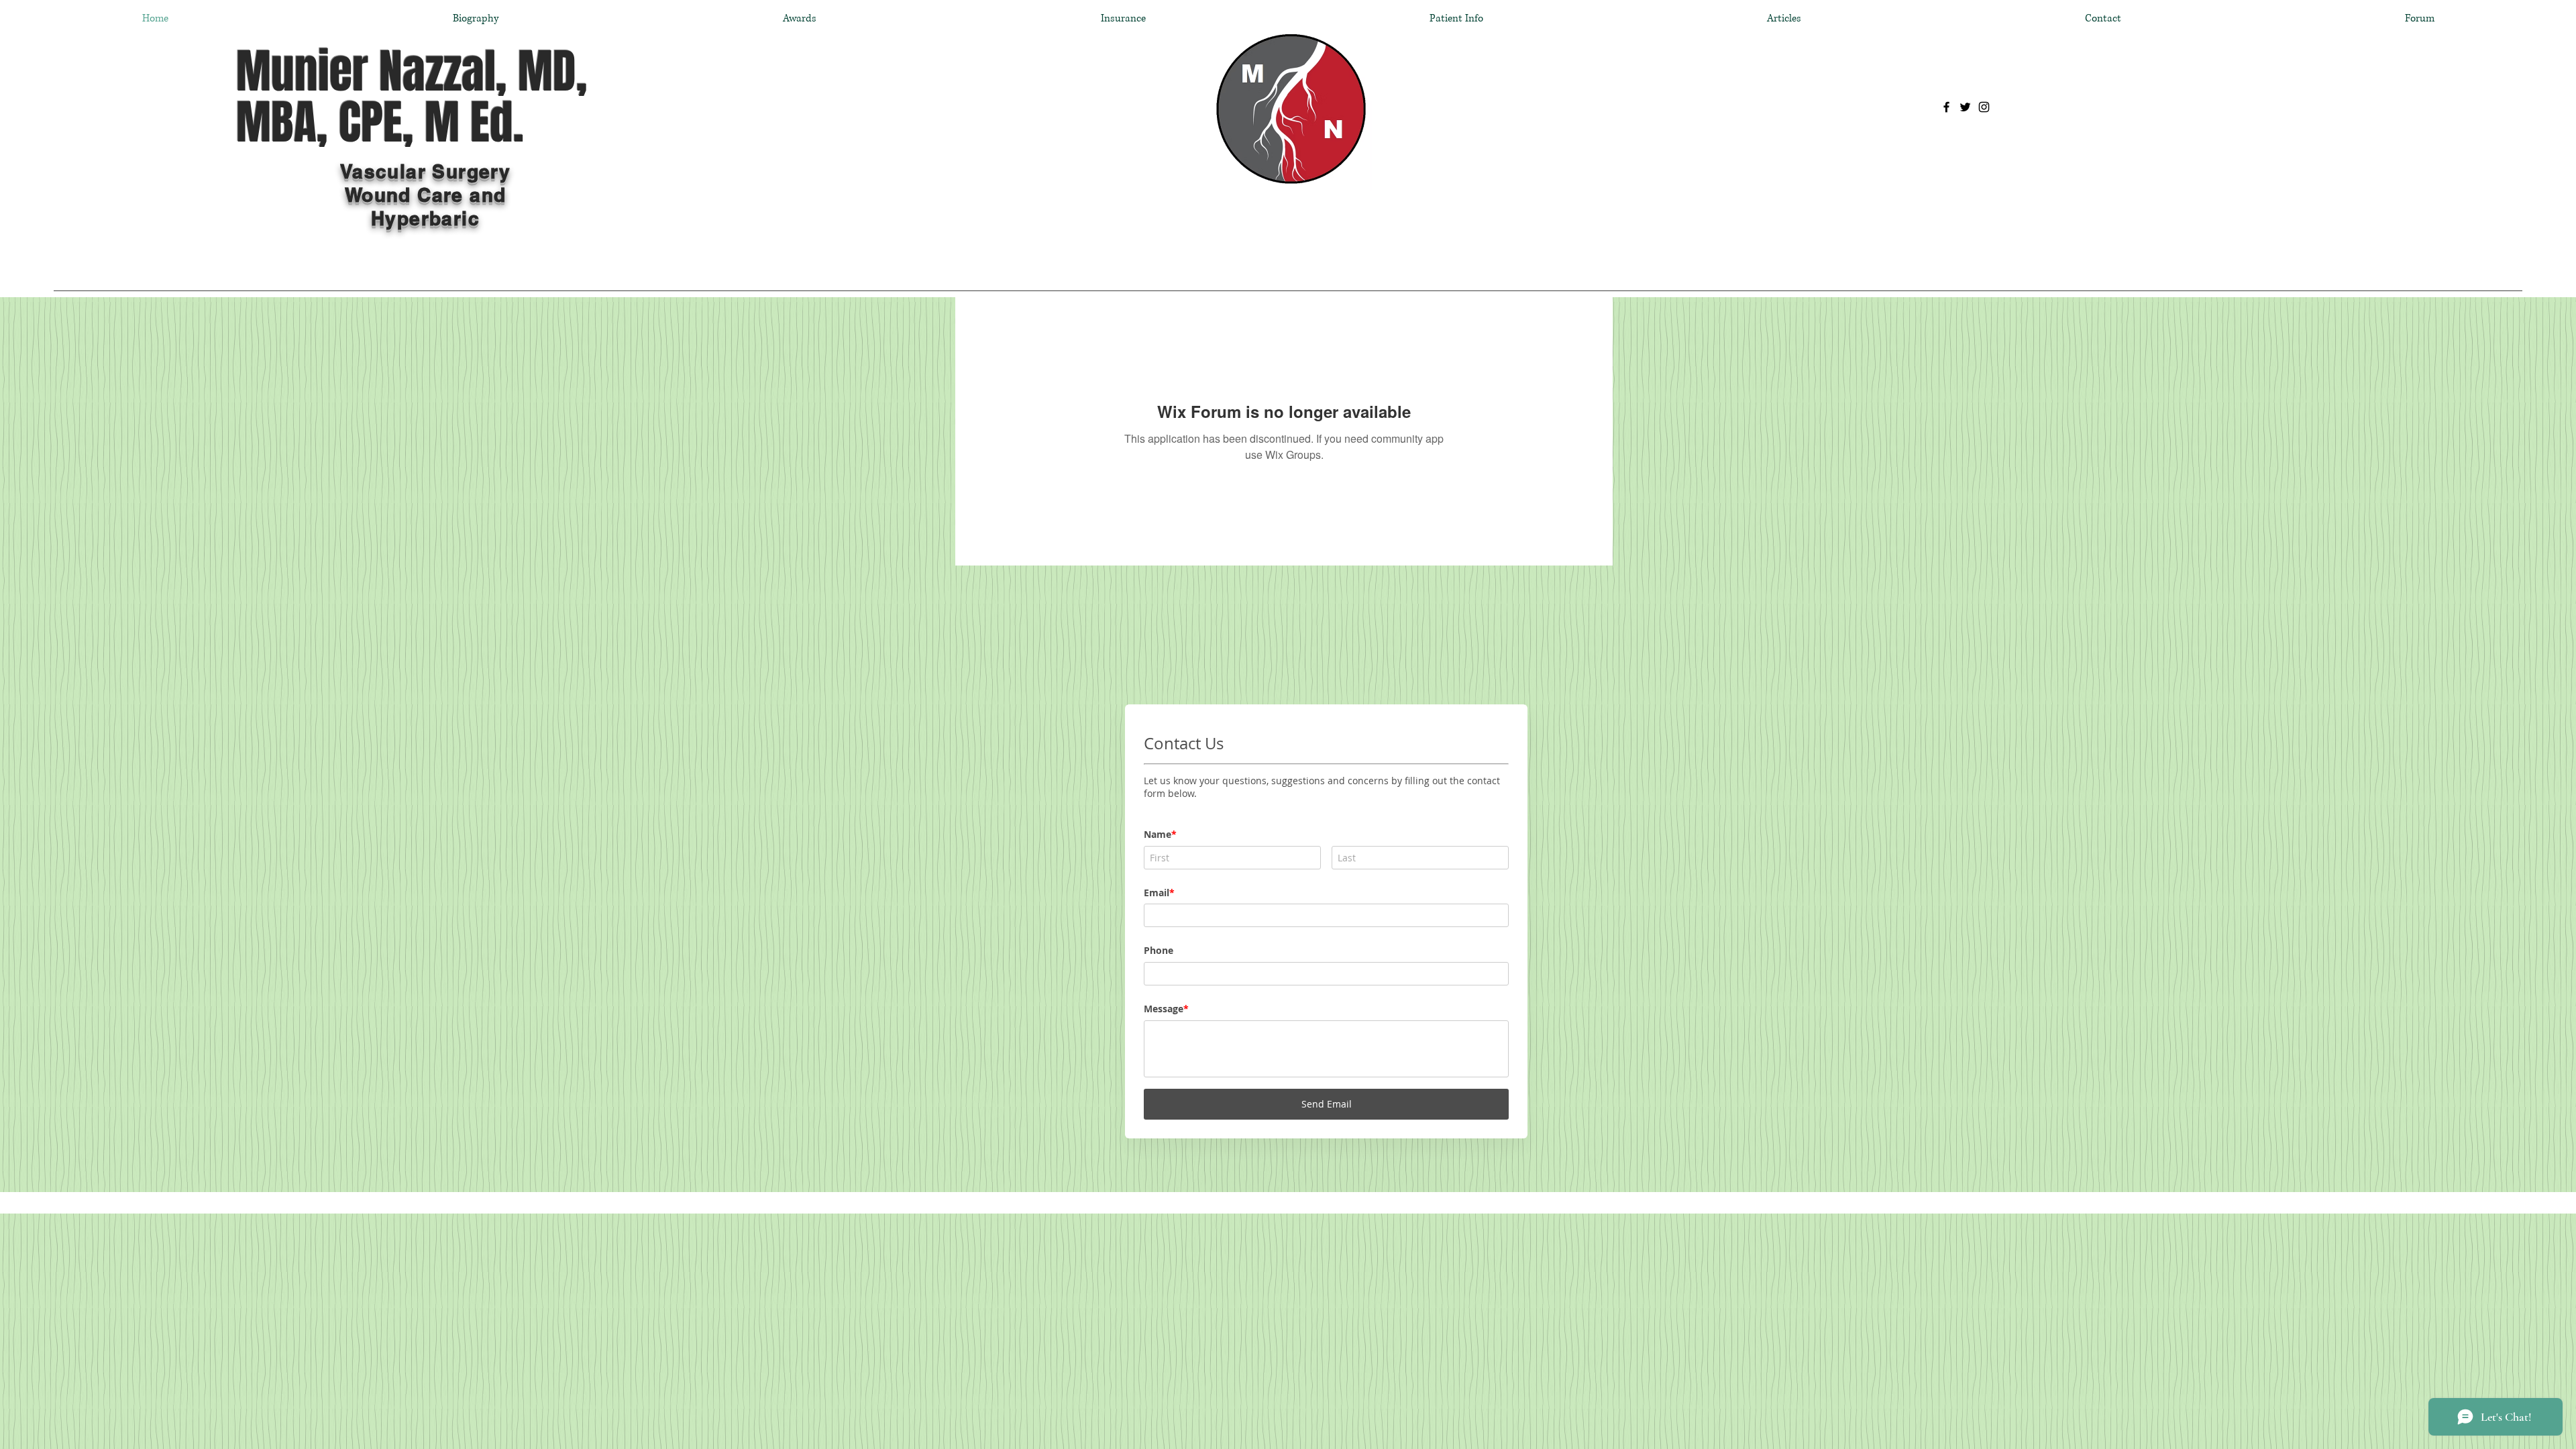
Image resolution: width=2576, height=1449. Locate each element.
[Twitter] (1965, 107)
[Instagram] (1984, 107)
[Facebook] (1946, 107)
